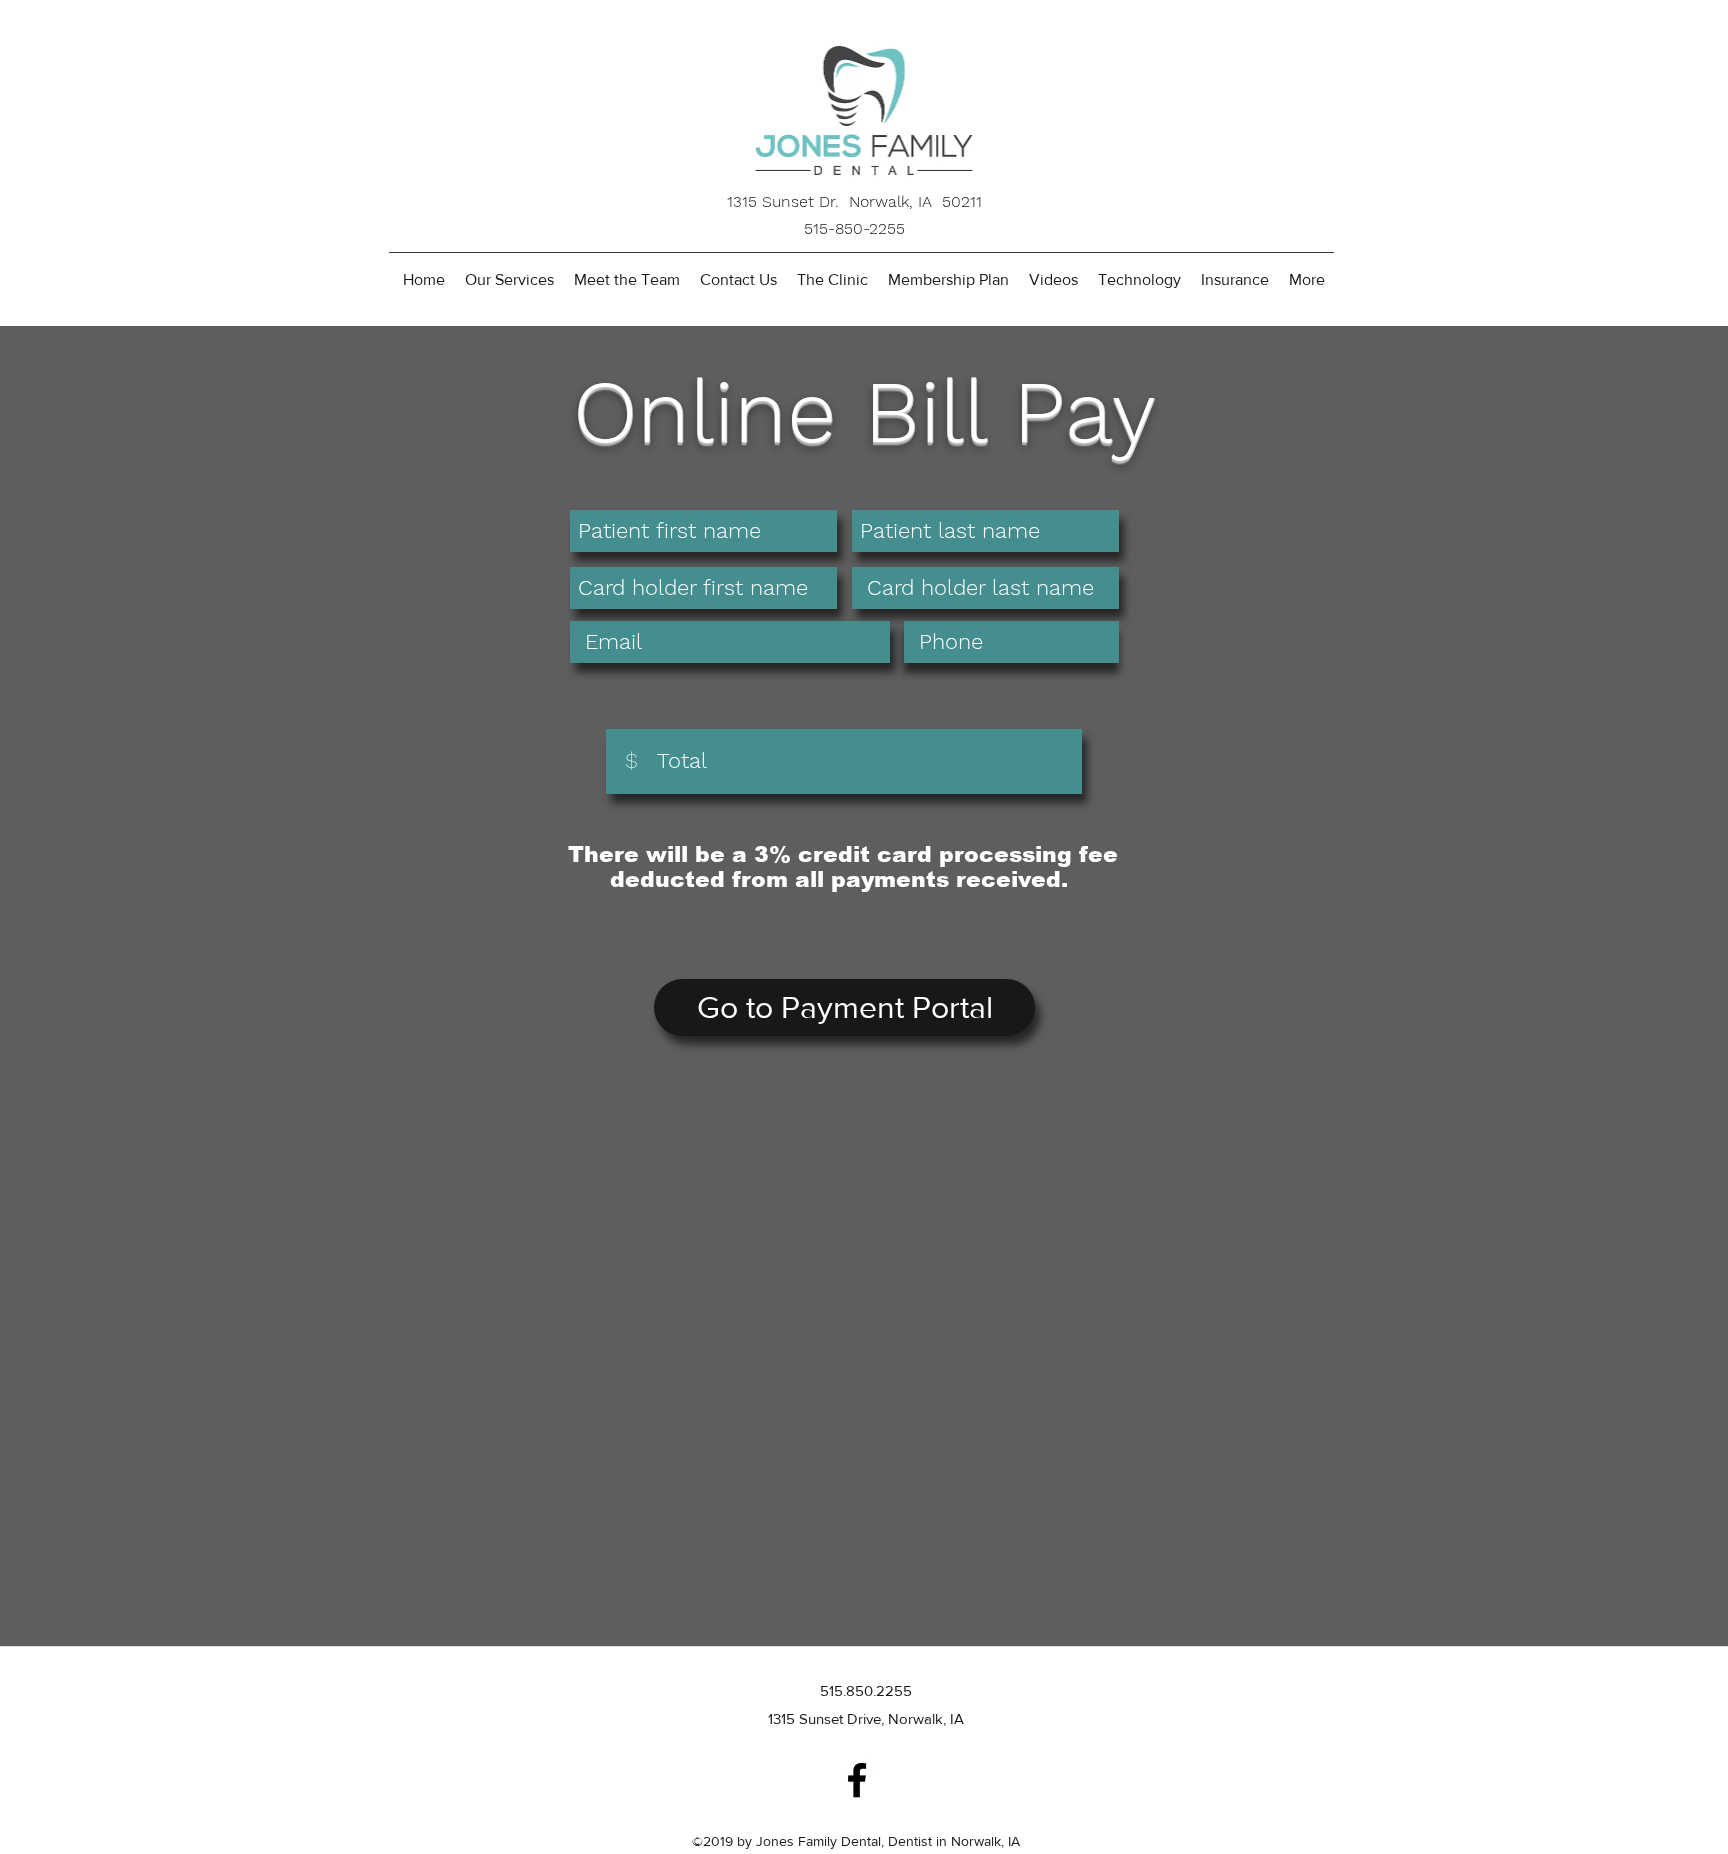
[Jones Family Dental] (857, 1780)
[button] (627, 280)
